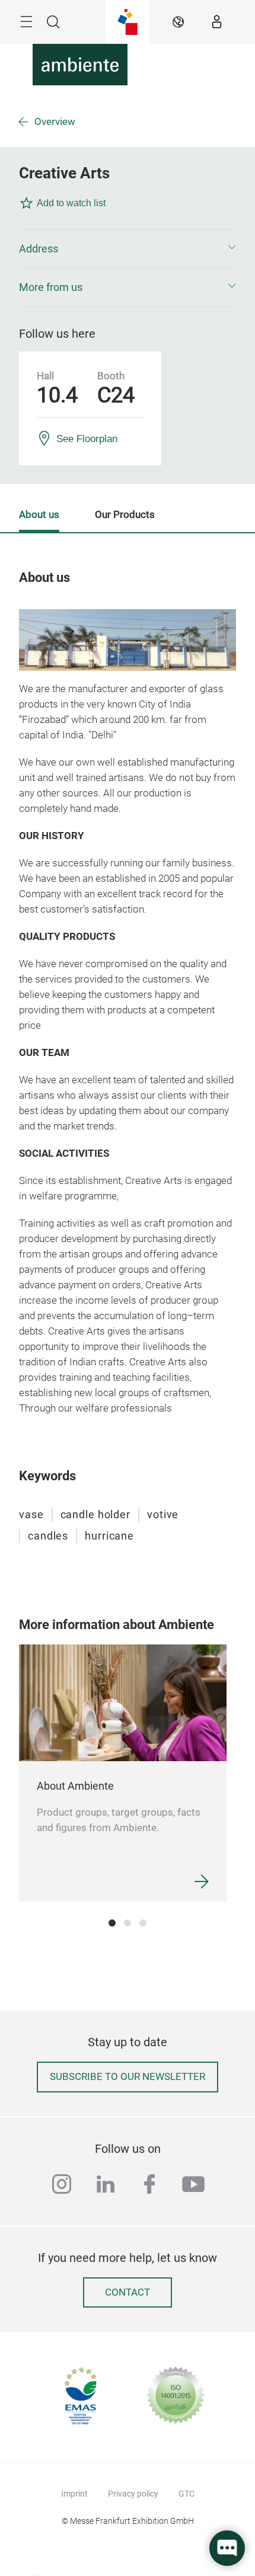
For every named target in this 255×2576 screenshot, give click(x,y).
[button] (128, 249)
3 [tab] (143, 1923)
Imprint (74, 2494)
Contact (128, 2292)
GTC (187, 2494)
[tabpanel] (123, 1773)
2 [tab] (128, 1923)
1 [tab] (112, 1923)
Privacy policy (133, 2494)
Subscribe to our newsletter (128, 2077)
